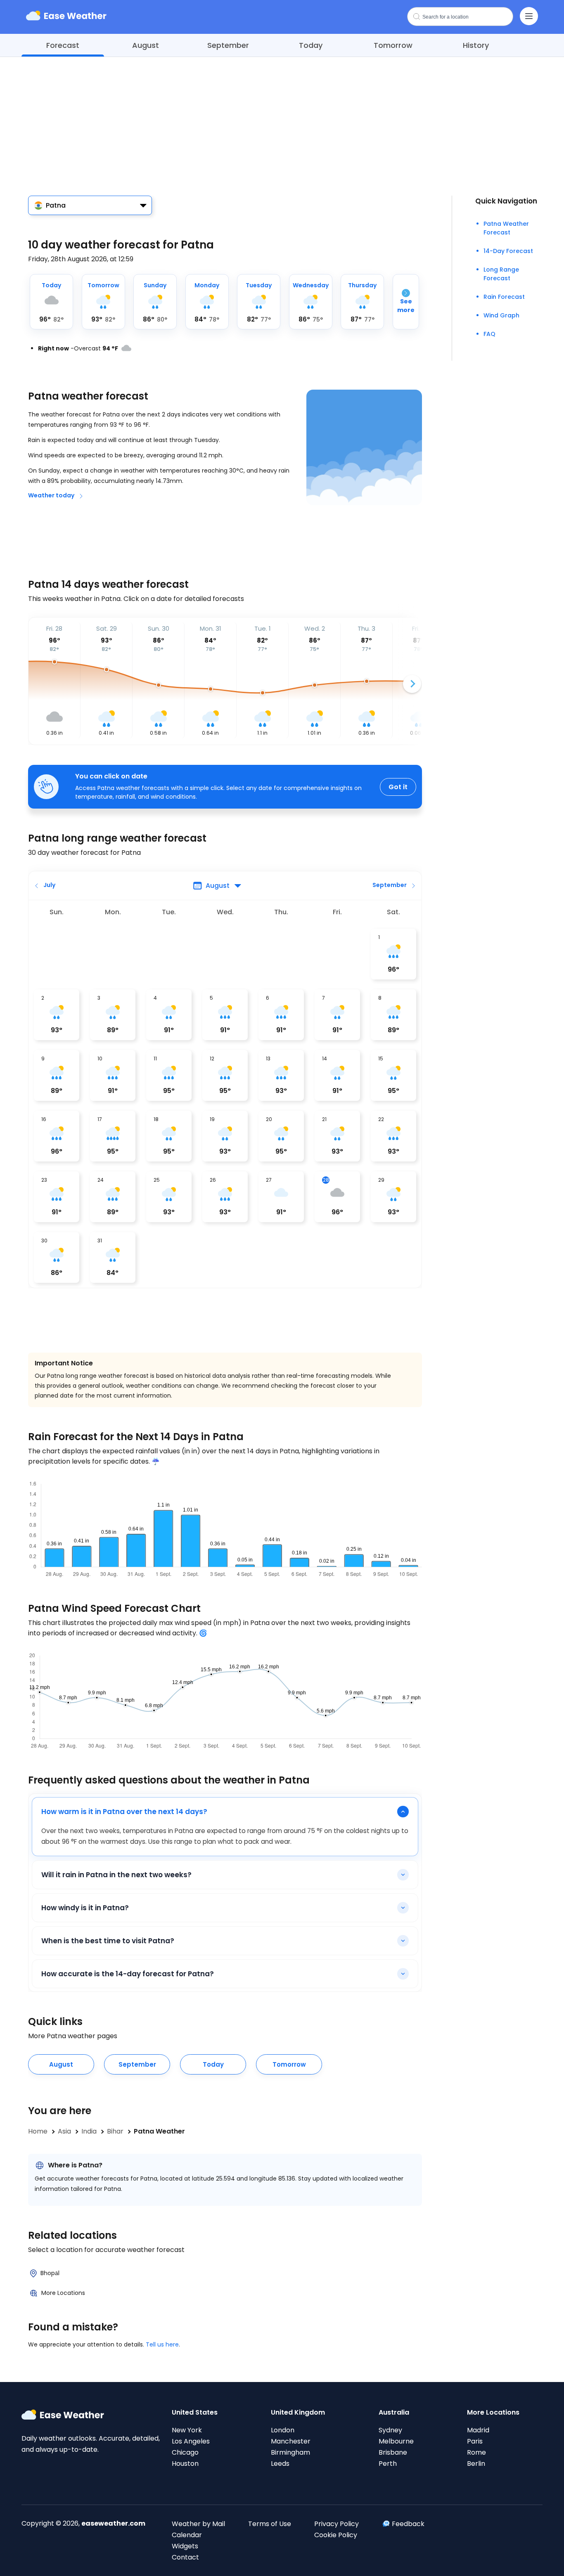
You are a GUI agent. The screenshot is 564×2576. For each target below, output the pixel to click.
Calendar (187, 2535)
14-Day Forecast (508, 251)
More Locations (63, 2293)
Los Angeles (191, 2441)
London (283, 2430)
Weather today (51, 495)
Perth (388, 2464)
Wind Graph (501, 315)
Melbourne (396, 2441)
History (476, 45)
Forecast (63, 45)
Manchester (291, 2441)
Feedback (408, 2524)
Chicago (185, 2452)
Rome (476, 2452)
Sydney (390, 2430)
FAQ (489, 334)
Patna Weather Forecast (506, 228)
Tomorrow (393, 45)
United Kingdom (298, 2412)
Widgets (185, 2546)
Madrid (478, 2430)
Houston (185, 2464)
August (146, 45)
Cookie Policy (336, 2535)
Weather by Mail (198, 2524)
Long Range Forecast (501, 274)
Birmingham (290, 2452)
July (49, 885)
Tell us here (162, 2344)
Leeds (280, 2464)
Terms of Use (270, 2524)
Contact (185, 2557)
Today (311, 45)
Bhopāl (50, 2273)
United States (195, 2412)
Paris (475, 2441)
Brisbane (393, 2452)
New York (187, 2430)
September (228, 45)
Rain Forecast (504, 297)
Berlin (476, 2464)
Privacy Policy (337, 2524)
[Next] (412, 684)
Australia (394, 2412)
